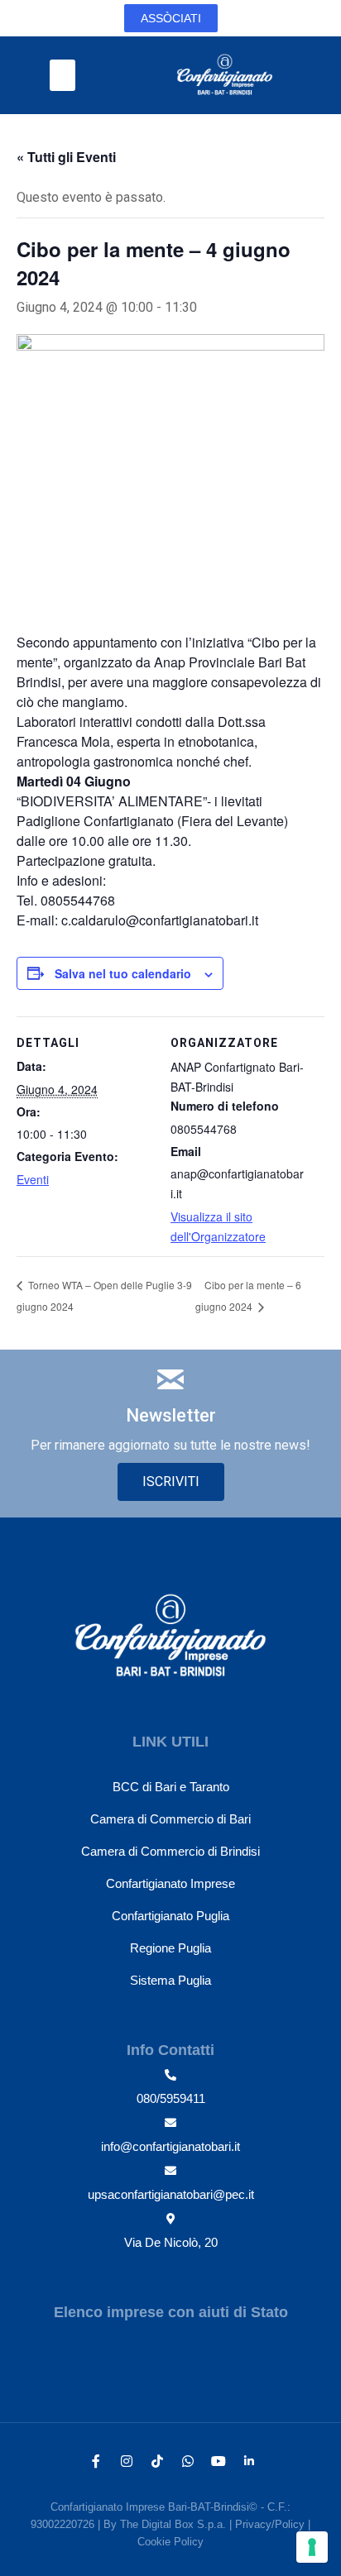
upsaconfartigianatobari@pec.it (171, 2194)
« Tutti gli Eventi (66, 157)
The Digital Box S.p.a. (173, 2524)
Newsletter (171, 1415)
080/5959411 (171, 2098)
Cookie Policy (170, 2542)
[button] (63, 75)
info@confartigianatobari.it (170, 2146)
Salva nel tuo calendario (123, 973)
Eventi (33, 1179)
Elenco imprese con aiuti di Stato (171, 2312)
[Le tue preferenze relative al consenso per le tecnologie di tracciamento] (312, 2547)
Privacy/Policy (270, 2524)
